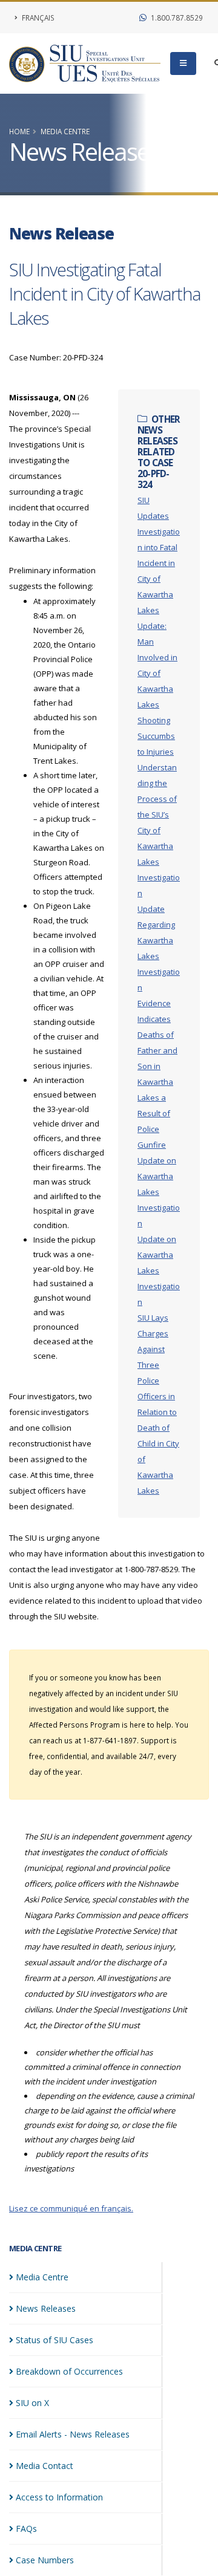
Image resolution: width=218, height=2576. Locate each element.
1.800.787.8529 (176, 18)
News (46, 2308)
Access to (59, 2497)
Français (37, 18)
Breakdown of (69, 2371)
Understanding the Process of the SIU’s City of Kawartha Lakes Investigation (159, 830)
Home (19, 131)
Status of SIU (54, 2340)
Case (45, 2560)
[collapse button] (183, 63)
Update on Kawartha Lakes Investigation (159, 1192)
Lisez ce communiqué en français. (71, 2208)
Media (42, 2277)
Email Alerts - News (73, 2434)
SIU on (32, 2403)
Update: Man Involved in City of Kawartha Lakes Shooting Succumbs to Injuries (157, 689)
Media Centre (65, 131)
